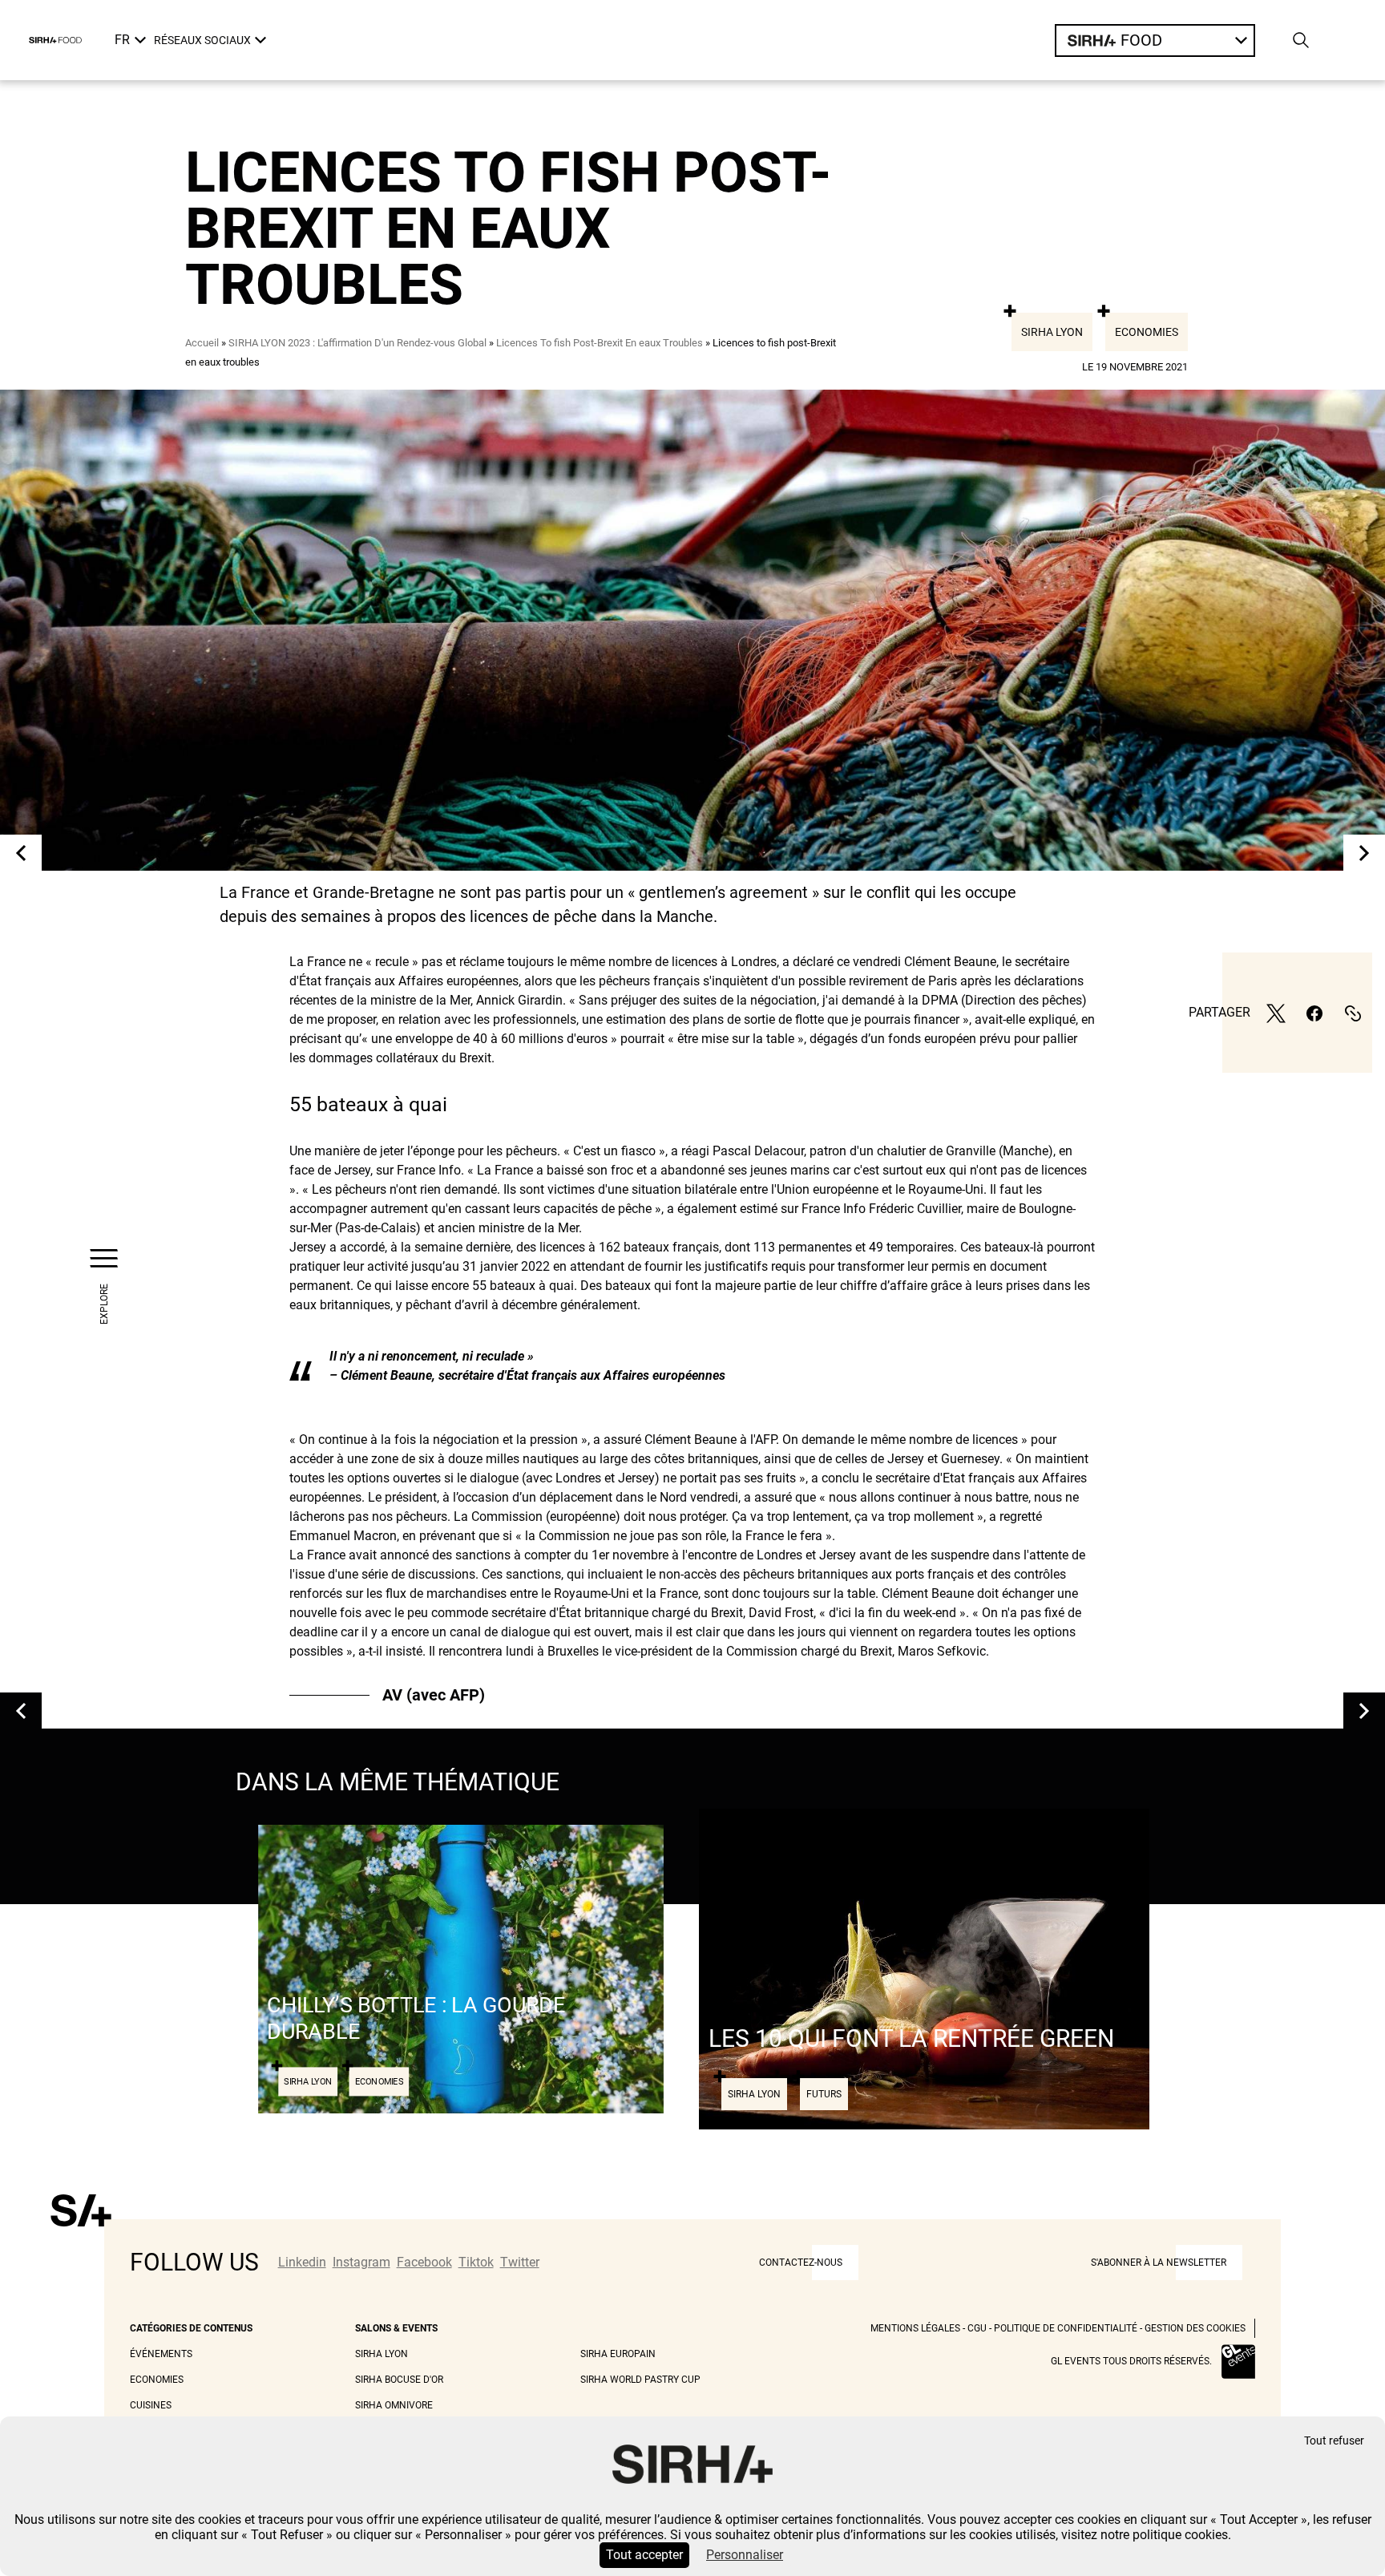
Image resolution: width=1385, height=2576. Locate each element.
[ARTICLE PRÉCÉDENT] (21, 853)
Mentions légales (915, 2328)
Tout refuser (1334, 2441)
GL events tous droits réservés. (1131, 2361)
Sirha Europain (618, 2354)
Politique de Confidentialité (1066, 2328)
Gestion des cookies (1195, 2328)
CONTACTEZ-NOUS (801, 2263)
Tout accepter (644, 2555)
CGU (977, 2328)
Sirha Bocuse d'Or (399, 2380)
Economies (1147, 332)
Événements (161, 2354)
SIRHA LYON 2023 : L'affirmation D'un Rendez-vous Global (357, 343)
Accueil (202, 343)
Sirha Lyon (1052, 332)
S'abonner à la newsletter (1159, 2263)
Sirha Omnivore (394, 2405)
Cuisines (151, 2405)
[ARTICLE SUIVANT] (1364, 853)
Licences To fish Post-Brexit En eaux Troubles (600, 343)
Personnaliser (745, 2555)
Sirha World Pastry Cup (640, 2380)
